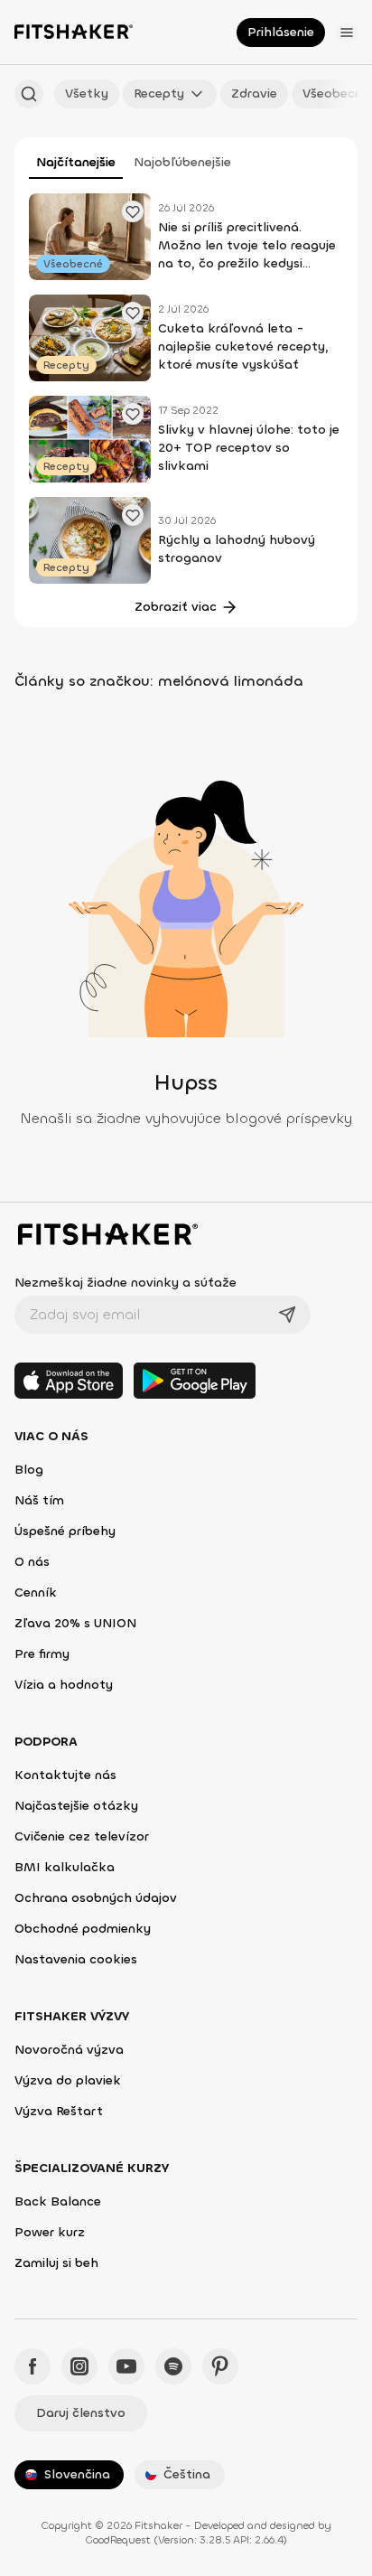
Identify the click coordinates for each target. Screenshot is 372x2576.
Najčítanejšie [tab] (76, 162)
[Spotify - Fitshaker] (173, 2366)
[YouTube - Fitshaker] (126, 2366)
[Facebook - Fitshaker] (33, 2366)
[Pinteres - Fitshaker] (220, 2366)
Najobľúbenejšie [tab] (182, 162)
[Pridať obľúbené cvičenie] (133, 211)
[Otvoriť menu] (347, 33)
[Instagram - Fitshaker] (79, 2366)
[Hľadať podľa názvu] (29, 94)
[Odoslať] (287, 1315)
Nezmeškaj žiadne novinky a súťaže (126, 1283)
